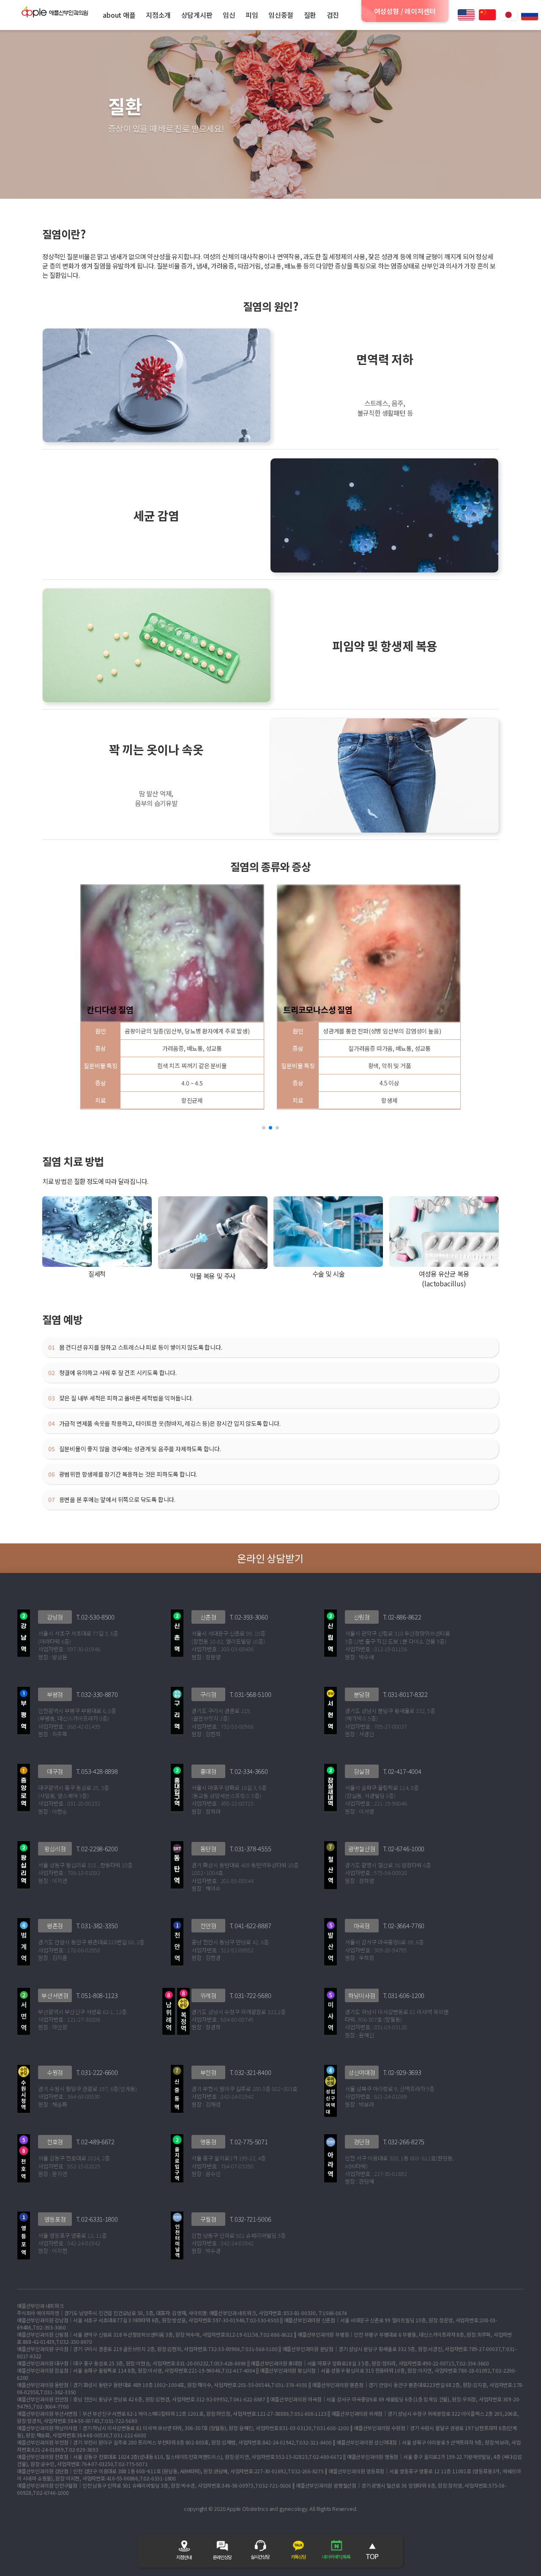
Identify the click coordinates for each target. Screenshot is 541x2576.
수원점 (55, 2072)
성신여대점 (362, 2072)
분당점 (362, 1694)
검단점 (362, 2142)
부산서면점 (55, 1995)
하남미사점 (362, 1995)
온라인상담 (222, 2557)
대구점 (55, 1771)
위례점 (208, 1995)
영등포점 (55, 2219)
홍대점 (208, 1771)
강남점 (55, 1617)
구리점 (208, 1694)
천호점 (55, 2142)
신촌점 (208, 1617)
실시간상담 (260, 2557)
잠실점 (362, 1771)
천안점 (208, 1926)
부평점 (55, 1694)
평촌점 (55, 1926)
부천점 (208, 2072)
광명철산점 (362, 1849)
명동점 (208, 2142)
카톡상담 (298, 2557)
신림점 (362, 1617)
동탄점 (208, 1849)
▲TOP (372, 2551)
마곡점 (362, 1926)
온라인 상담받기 (270, 1558)
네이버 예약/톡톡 (336, 2557)
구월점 (208, 2219)
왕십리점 (55, 1849)
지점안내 (184, 2557)
